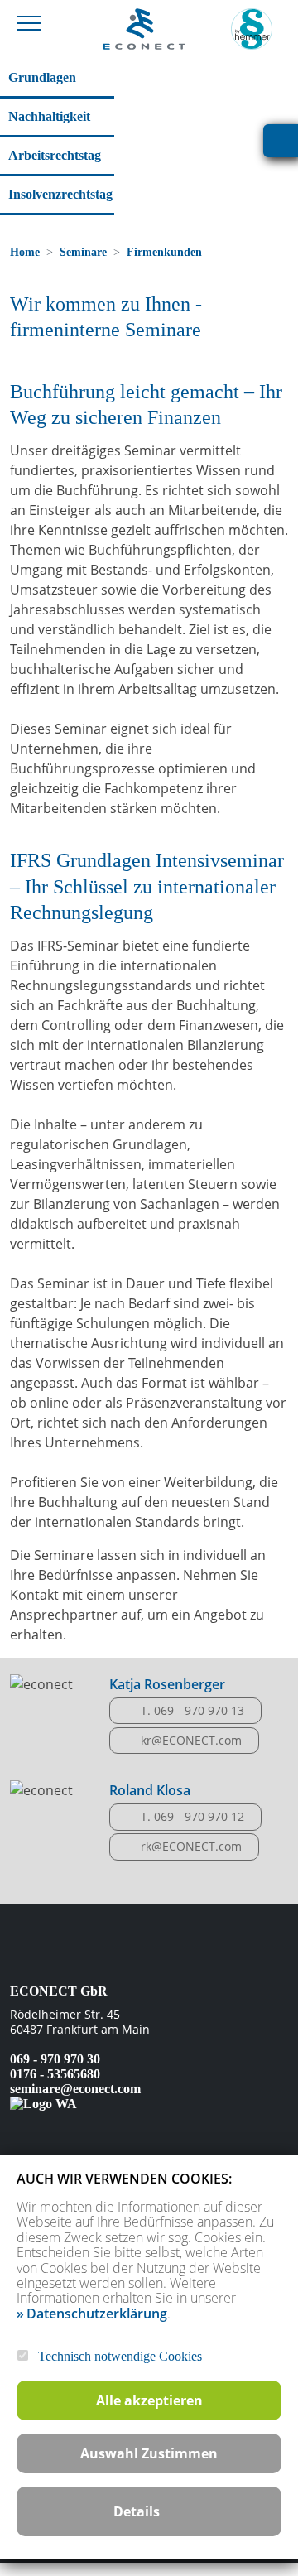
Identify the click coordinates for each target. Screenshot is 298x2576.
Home (25, 252)
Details (137, 2511)
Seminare (83, 252)
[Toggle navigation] (29, 22)
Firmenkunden (164, 252)
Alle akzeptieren (149, 2400)
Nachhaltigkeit (49, 116)
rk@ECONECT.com (191, 1846)
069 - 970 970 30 (55, 2059)
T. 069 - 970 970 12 (192, 1816)
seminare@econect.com (75, 2089)
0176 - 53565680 (55, 2074)
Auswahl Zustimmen (149, 2453)
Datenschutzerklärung (97, 2314)
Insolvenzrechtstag (60, 194)
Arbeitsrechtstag (55, 155)
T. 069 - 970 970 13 (192, 1710)
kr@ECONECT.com (191, 1740)
